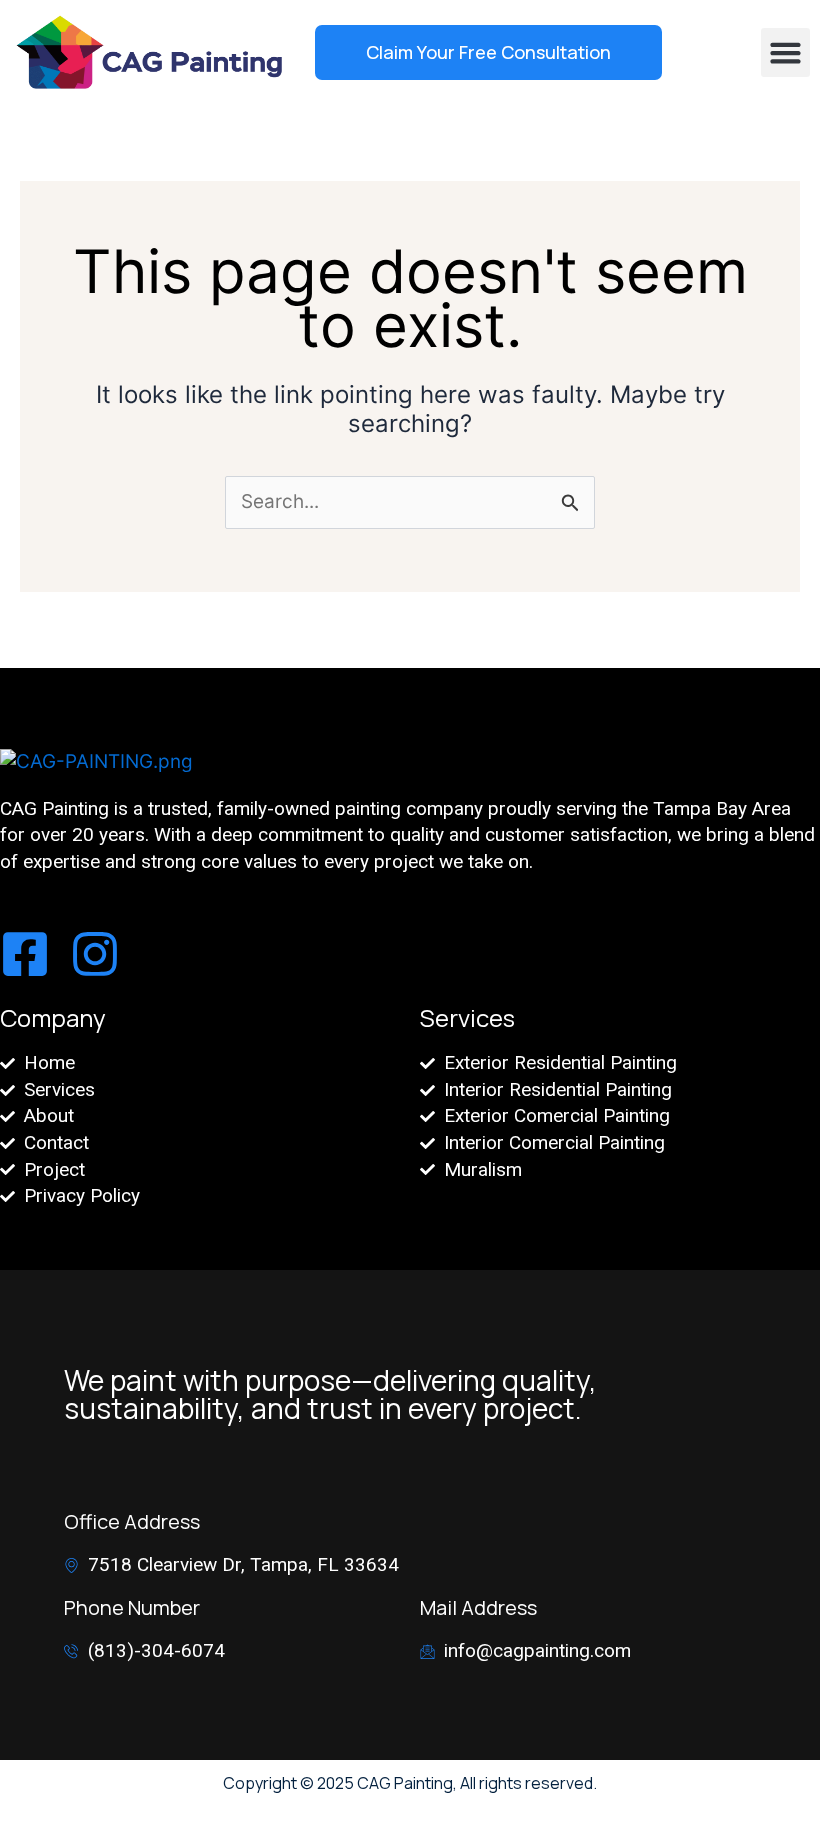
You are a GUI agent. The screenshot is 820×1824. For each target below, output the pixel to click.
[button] (786, 53)
